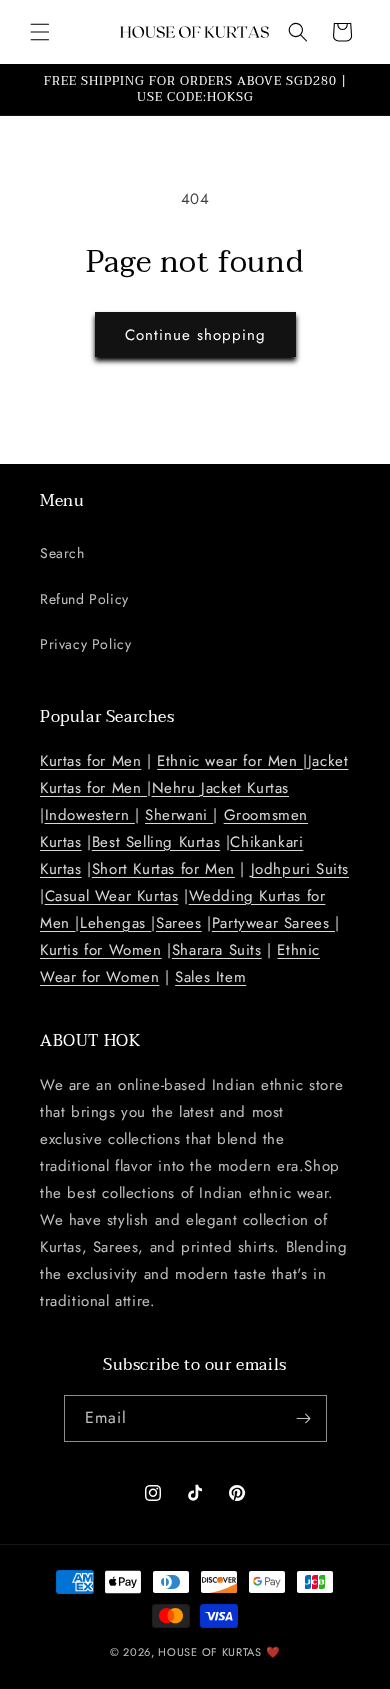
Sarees (179, 923)
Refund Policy (84, 599)
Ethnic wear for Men (230, 761)
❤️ (273, 1652)
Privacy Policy (85, 644)
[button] (40, 32)
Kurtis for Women (101, 950)
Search (62, 553)
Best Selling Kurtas (156, 842)
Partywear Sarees (273, 923)
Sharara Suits (217, 950)
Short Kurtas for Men (163, 869)
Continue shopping (195, 335)
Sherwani (179, 815)
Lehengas (115, 923)
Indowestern (90, 815)
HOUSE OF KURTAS (210, 1652)
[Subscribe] (304, 1418)
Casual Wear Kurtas (112, 896)
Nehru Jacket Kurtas (220, 788)
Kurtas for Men (90, 761)
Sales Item (210, 977)
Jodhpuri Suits (300, 869)
